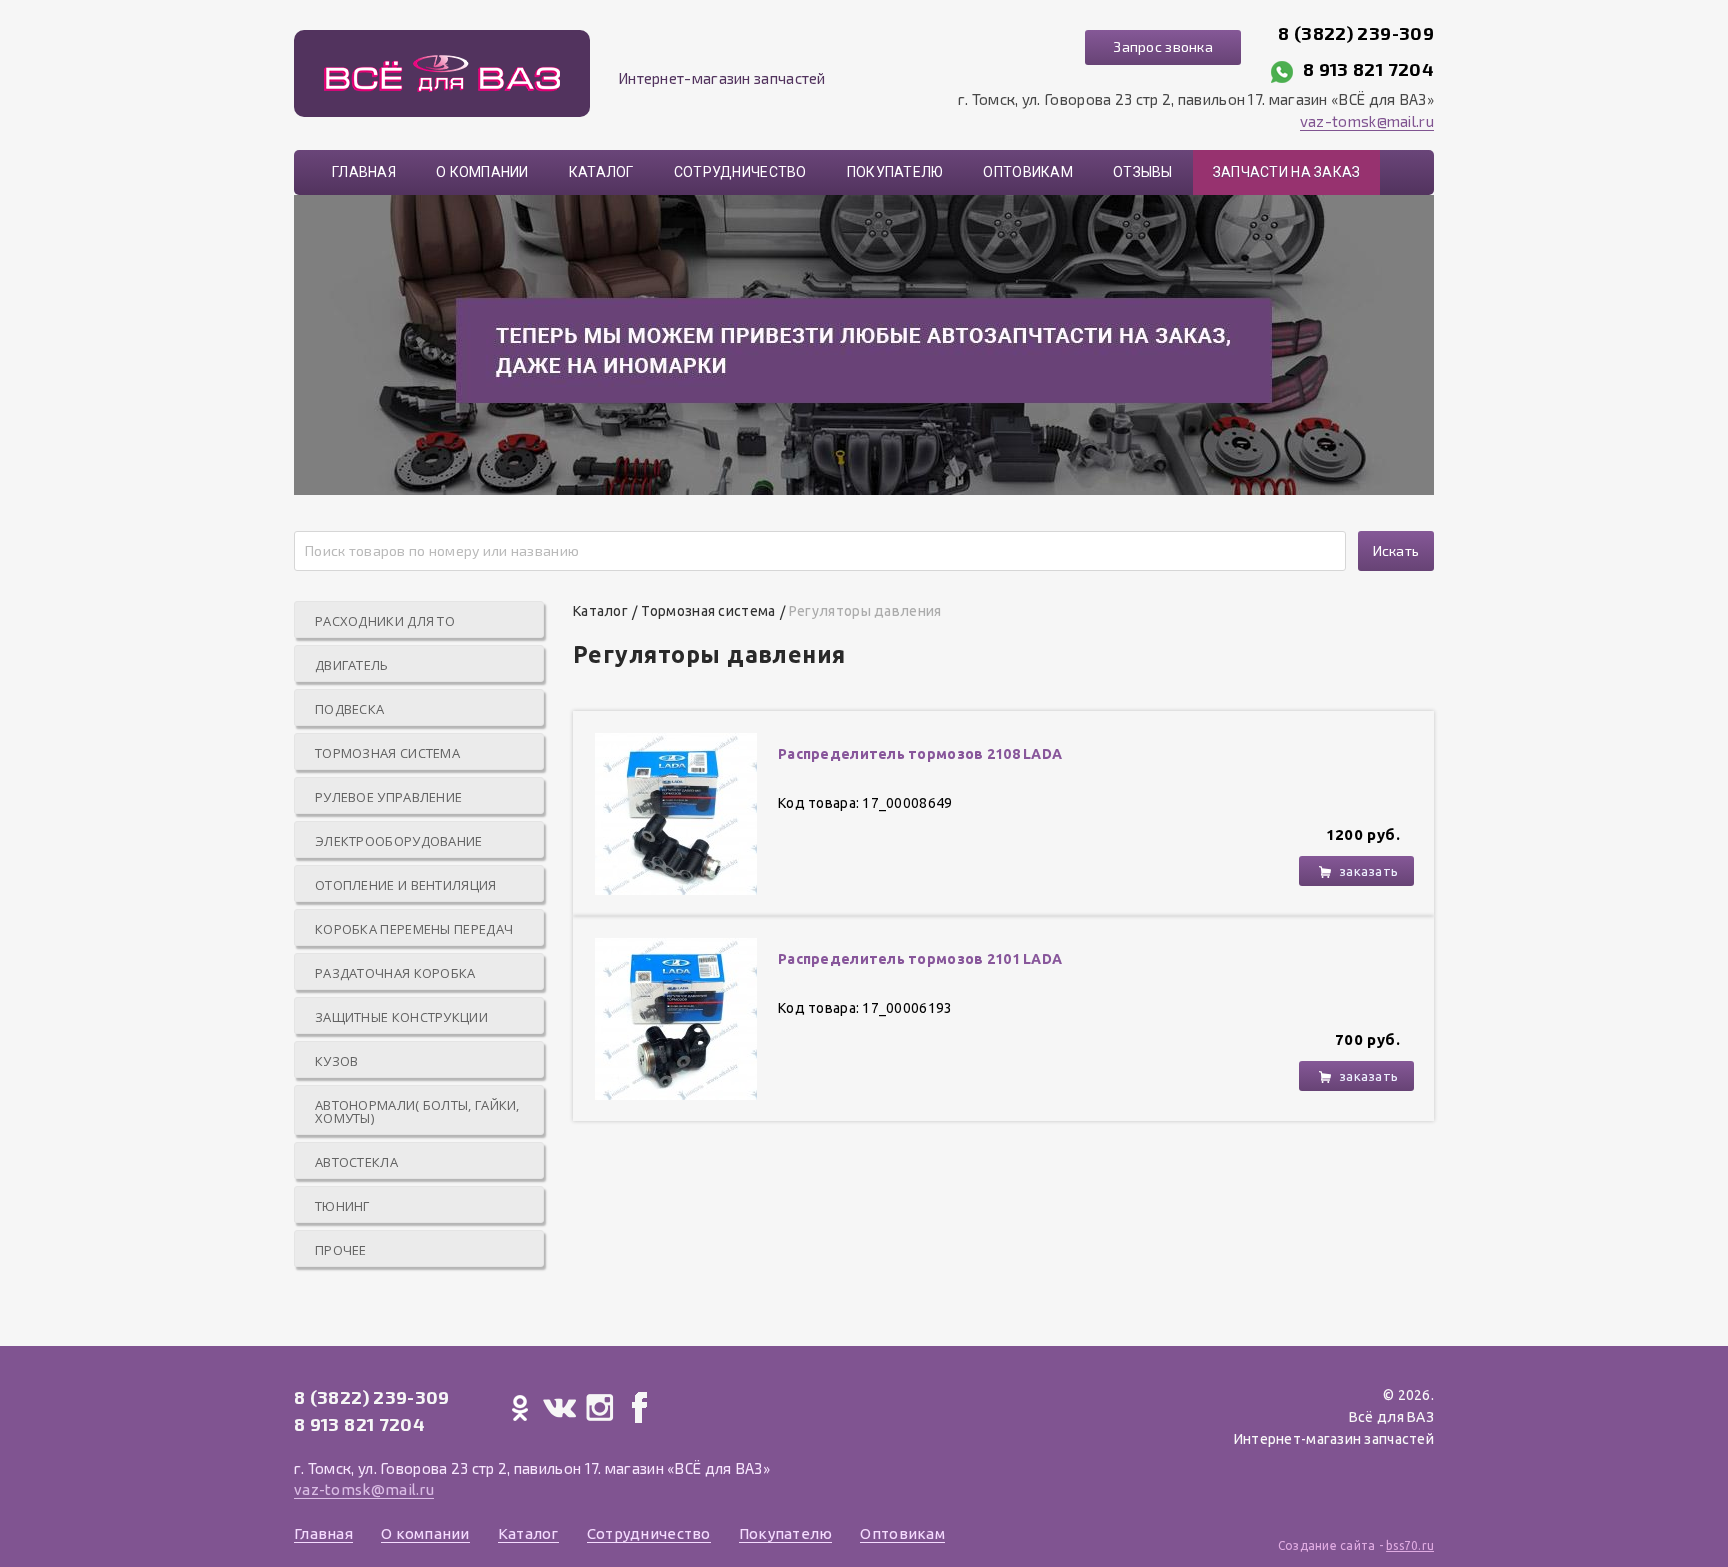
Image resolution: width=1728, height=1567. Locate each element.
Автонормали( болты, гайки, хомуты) (417, 1111)
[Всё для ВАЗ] (442, 73)
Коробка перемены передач (414, 929)
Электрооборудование (399, 841)
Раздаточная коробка (395, 973)
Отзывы (1143, 172)
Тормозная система (387, 753)
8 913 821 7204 (1368, 69)
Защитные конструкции (401, 1017)
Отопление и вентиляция (406, 885)
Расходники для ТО (385, 621)
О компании (482, 172)
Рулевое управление (388, 797)
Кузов (337, 1061)
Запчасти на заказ (1287, 172)
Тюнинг (342, 1206)
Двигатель (352, 665)
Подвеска (349, 709)
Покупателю (895, 172)
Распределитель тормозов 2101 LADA (920, 959)
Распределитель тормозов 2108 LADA (920, 754)
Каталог (601, 172)
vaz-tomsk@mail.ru (1367, 121)
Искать (1396, 550)
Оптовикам (1028, 172)
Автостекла (356, 1162)
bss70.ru (1410, 1545)
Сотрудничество (740, 172)
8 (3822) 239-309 (1356, 33)
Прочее (341, 1250)
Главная (364, 172)
